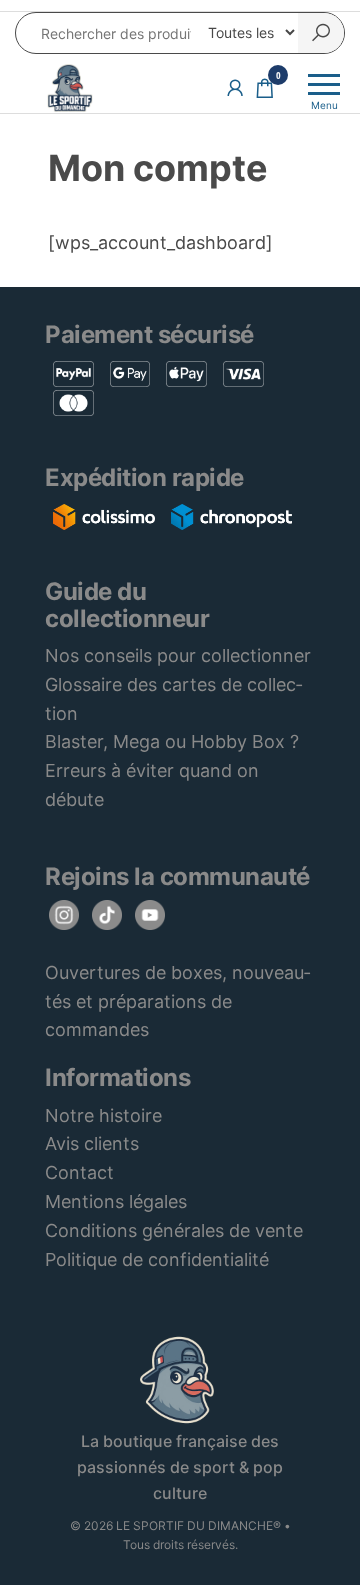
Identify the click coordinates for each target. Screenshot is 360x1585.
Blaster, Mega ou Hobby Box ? (172, 741)
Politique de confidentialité (157, 1259)
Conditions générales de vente (174, 1230)
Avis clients (92, 1143)
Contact (79, 1172)
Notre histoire (103, 1115)
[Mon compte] (235, 87)
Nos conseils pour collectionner (178, 655)
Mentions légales (116, 1201)
